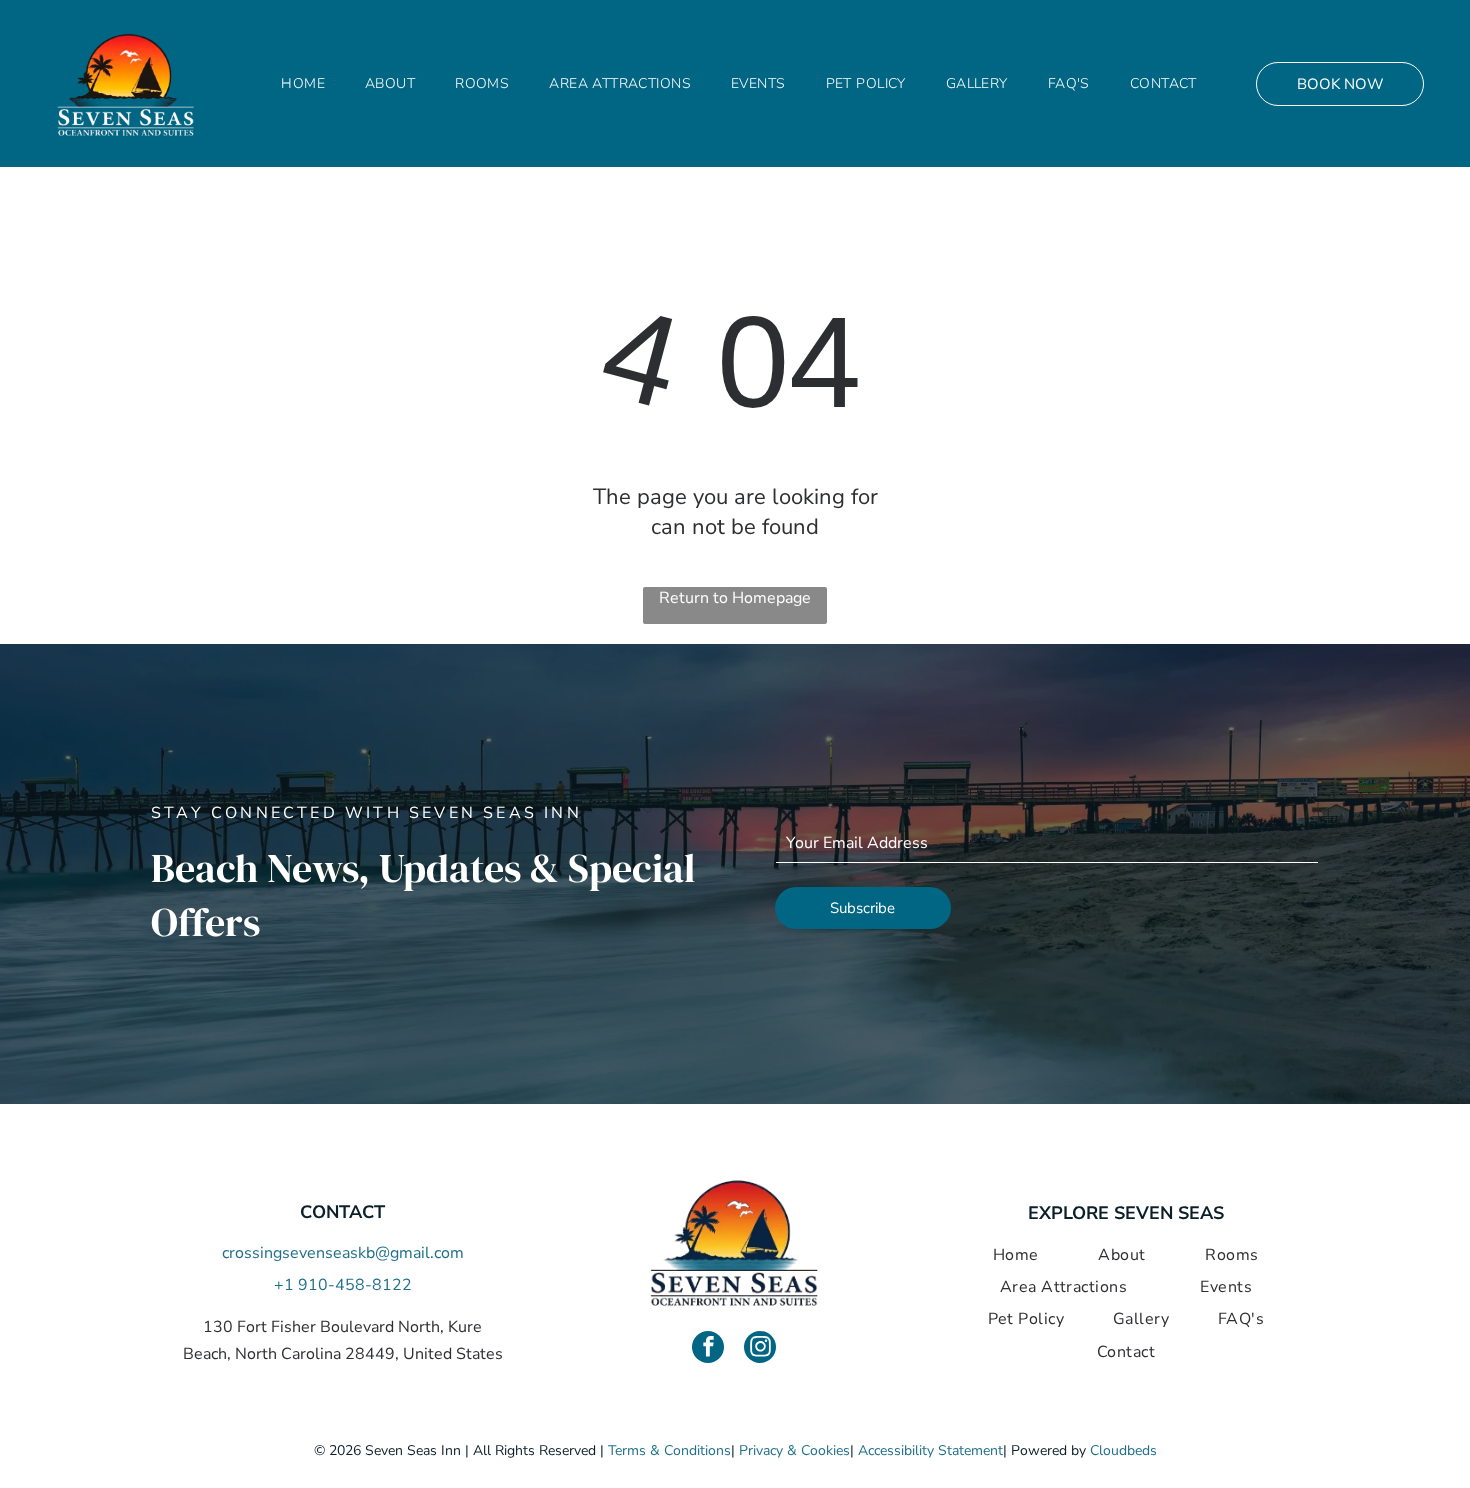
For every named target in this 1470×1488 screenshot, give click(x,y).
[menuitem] (303, 83)
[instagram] (760, 1349)
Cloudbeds (1123, 1450)
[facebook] (708, 1349)
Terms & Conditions (669, 1450)
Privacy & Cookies (794, 1450)
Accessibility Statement (930, 1450)
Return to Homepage (735, 598)
